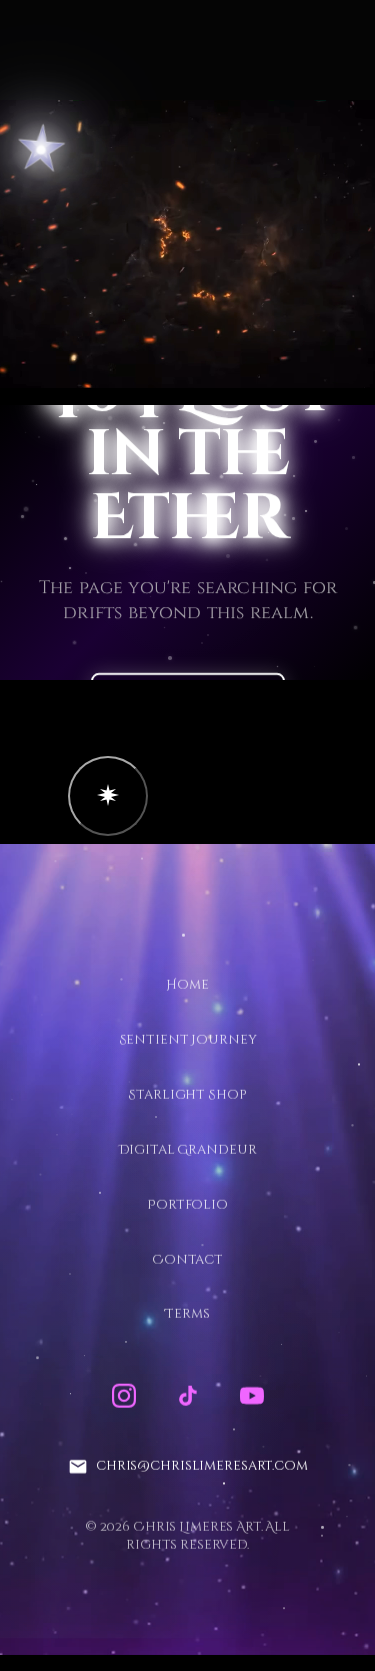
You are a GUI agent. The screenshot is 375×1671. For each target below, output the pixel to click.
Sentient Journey (188, 1040)
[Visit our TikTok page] (188, 1396)
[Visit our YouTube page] (252, 1396)
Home (187, 985)
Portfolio (187, 1204)
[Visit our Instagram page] (124, 1396)
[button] (108, 796)
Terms (187, 1314)
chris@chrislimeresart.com (202, 1466)
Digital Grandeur (188, 1149)
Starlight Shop (187, 1094)
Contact (187, 1259)
